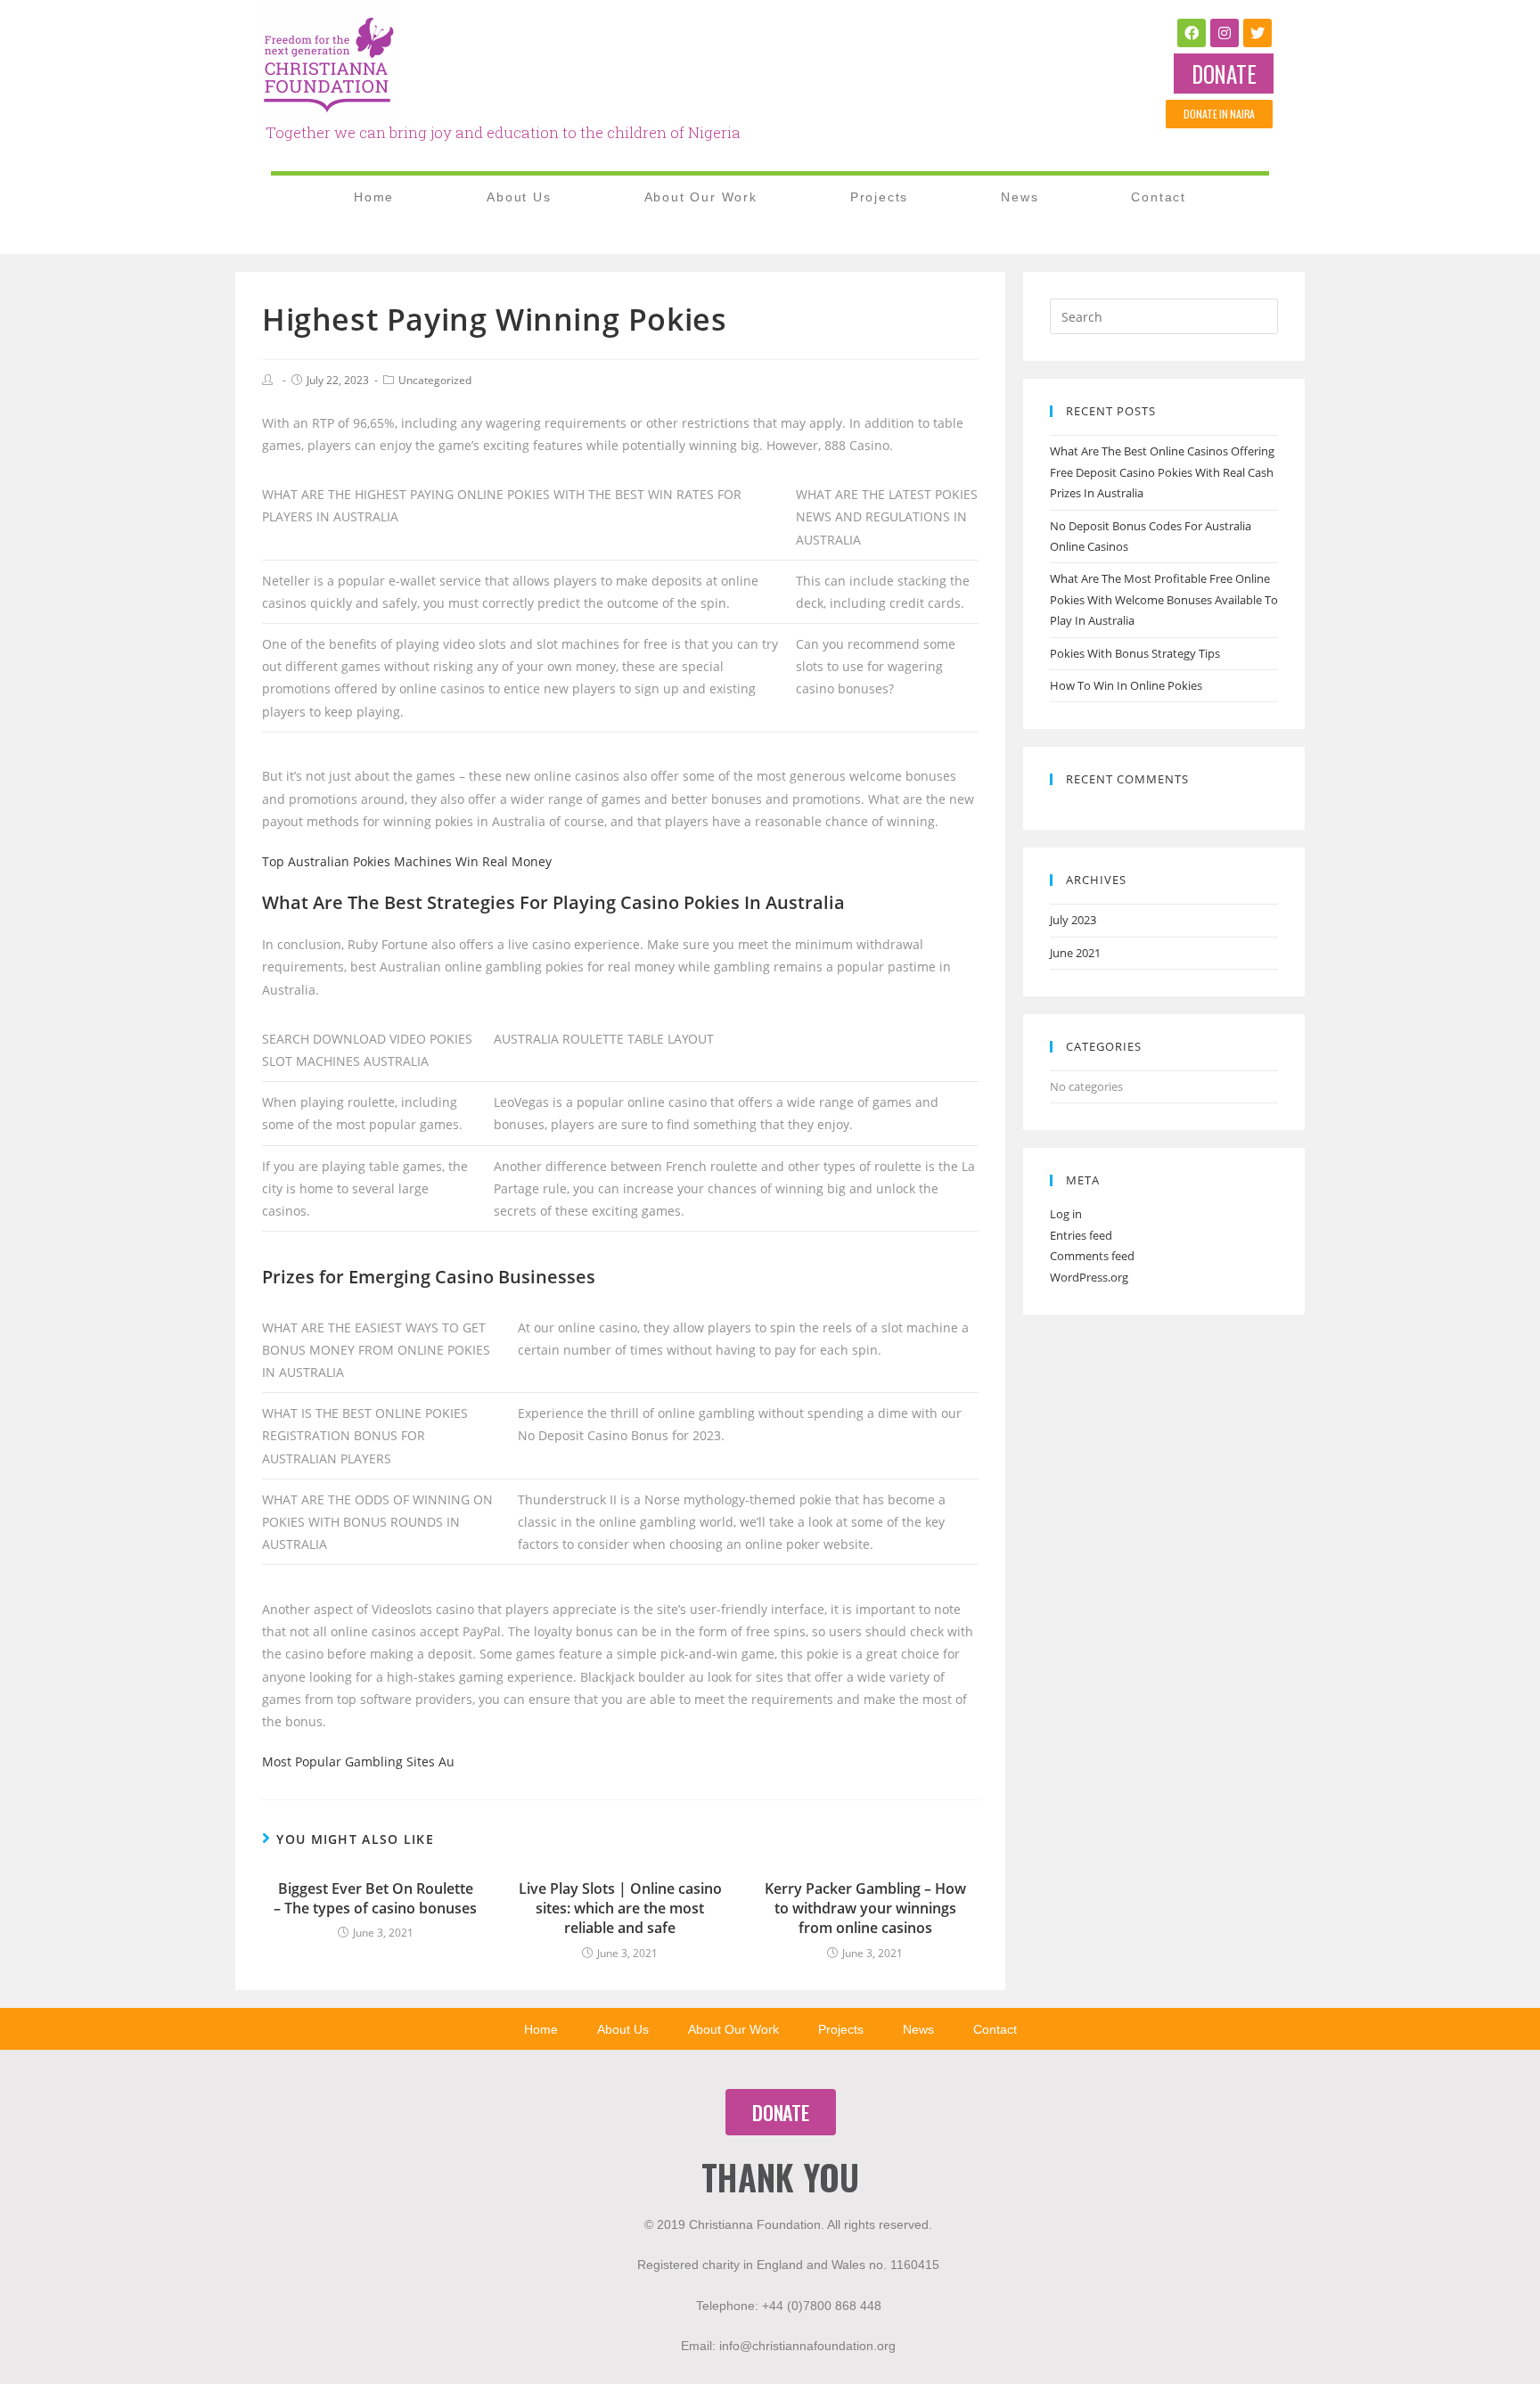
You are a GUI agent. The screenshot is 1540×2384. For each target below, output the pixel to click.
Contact (1159, 197)
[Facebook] (1192, 33)
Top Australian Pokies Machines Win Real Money (407, 861)
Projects (879, 197)
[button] (1224, 74)
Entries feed (1081, 1235)
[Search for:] (1164, 315)
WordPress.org (1089, 1277)
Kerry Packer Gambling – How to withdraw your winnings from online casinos (865, 1909)
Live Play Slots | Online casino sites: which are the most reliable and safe (620, 1909)
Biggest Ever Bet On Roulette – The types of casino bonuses (375, 1898)
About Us (519, 197)
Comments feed (1092, 1256)
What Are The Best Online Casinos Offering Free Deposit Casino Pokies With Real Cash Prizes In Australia (1162, 472)
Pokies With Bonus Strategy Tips (1135, 653)
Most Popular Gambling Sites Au (358, 1761)
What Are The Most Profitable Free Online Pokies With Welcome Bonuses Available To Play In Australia (1164, 599)
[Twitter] (1257, 33)
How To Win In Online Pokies (1126, 685)
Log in (1066, 1214)
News (1020, 197)
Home (374, 197)
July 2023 (1073, 920)
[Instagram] (1225, 33)
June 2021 (1075, 953)
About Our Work (701, 197)
